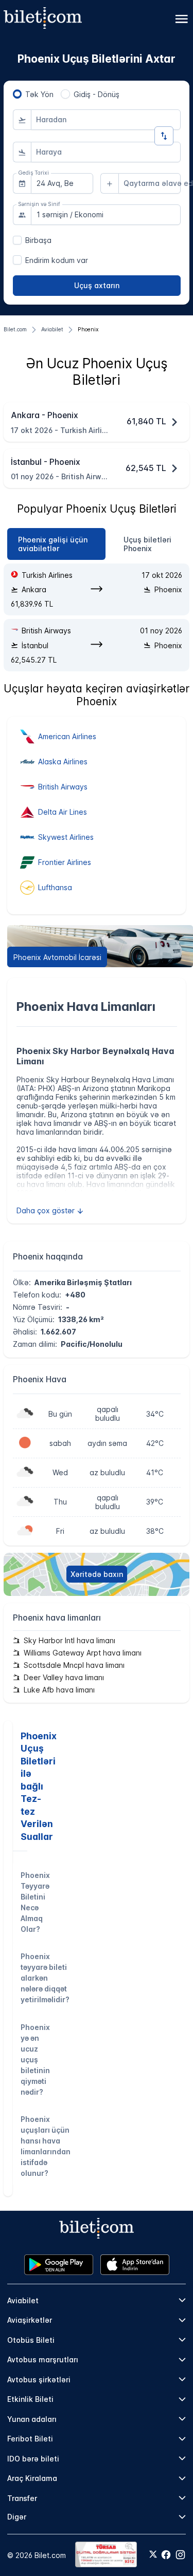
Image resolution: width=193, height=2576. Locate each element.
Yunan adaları (32, 2419)
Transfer (22, 2498)
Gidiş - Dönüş (97, 94)
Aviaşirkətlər (30, 2320)
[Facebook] (166, 2555)
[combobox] (106, 120)
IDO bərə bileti (33, 2459)
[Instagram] (180, 2555)
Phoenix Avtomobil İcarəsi (57, 957)
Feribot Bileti (30, 2439)
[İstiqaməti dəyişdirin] (164, 136)
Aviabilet (23, 2300)
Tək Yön (39, 94)
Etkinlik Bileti (30, 2399)
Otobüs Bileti (31, 2340)
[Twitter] (153, 2555)
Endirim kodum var (57, 260)
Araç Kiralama (32, 2478)
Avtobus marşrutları (43, 2359)
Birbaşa (38, 240)
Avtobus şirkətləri (39, 2380)
